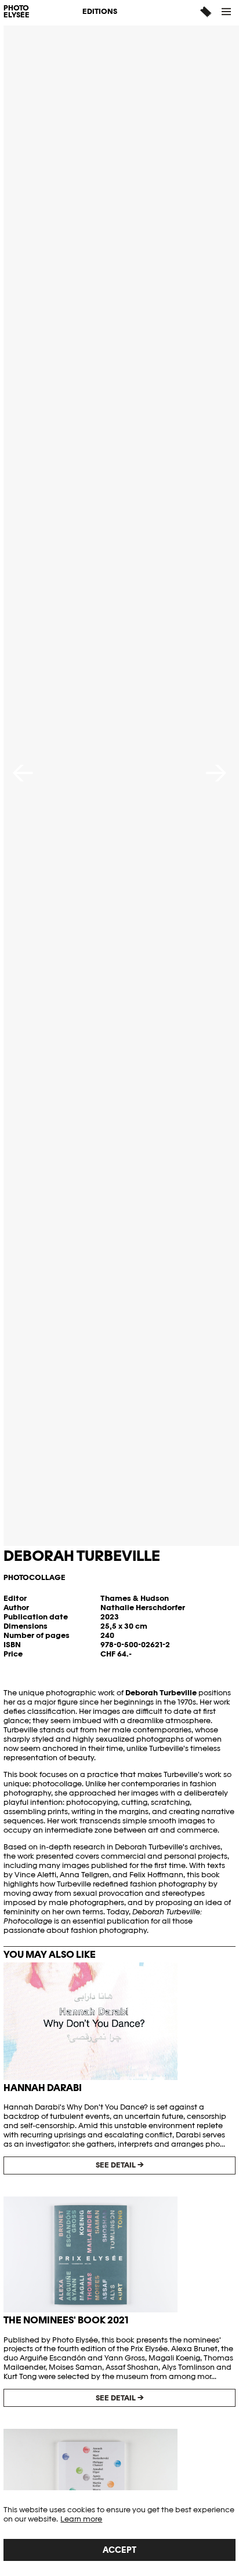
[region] (119, 2533)
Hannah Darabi (43, 2088)
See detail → (120, 2165)
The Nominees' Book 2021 (66, 2320)
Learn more (81, 2519)
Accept (119, 2550)
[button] (227, 12)
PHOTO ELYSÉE (17, 12)
